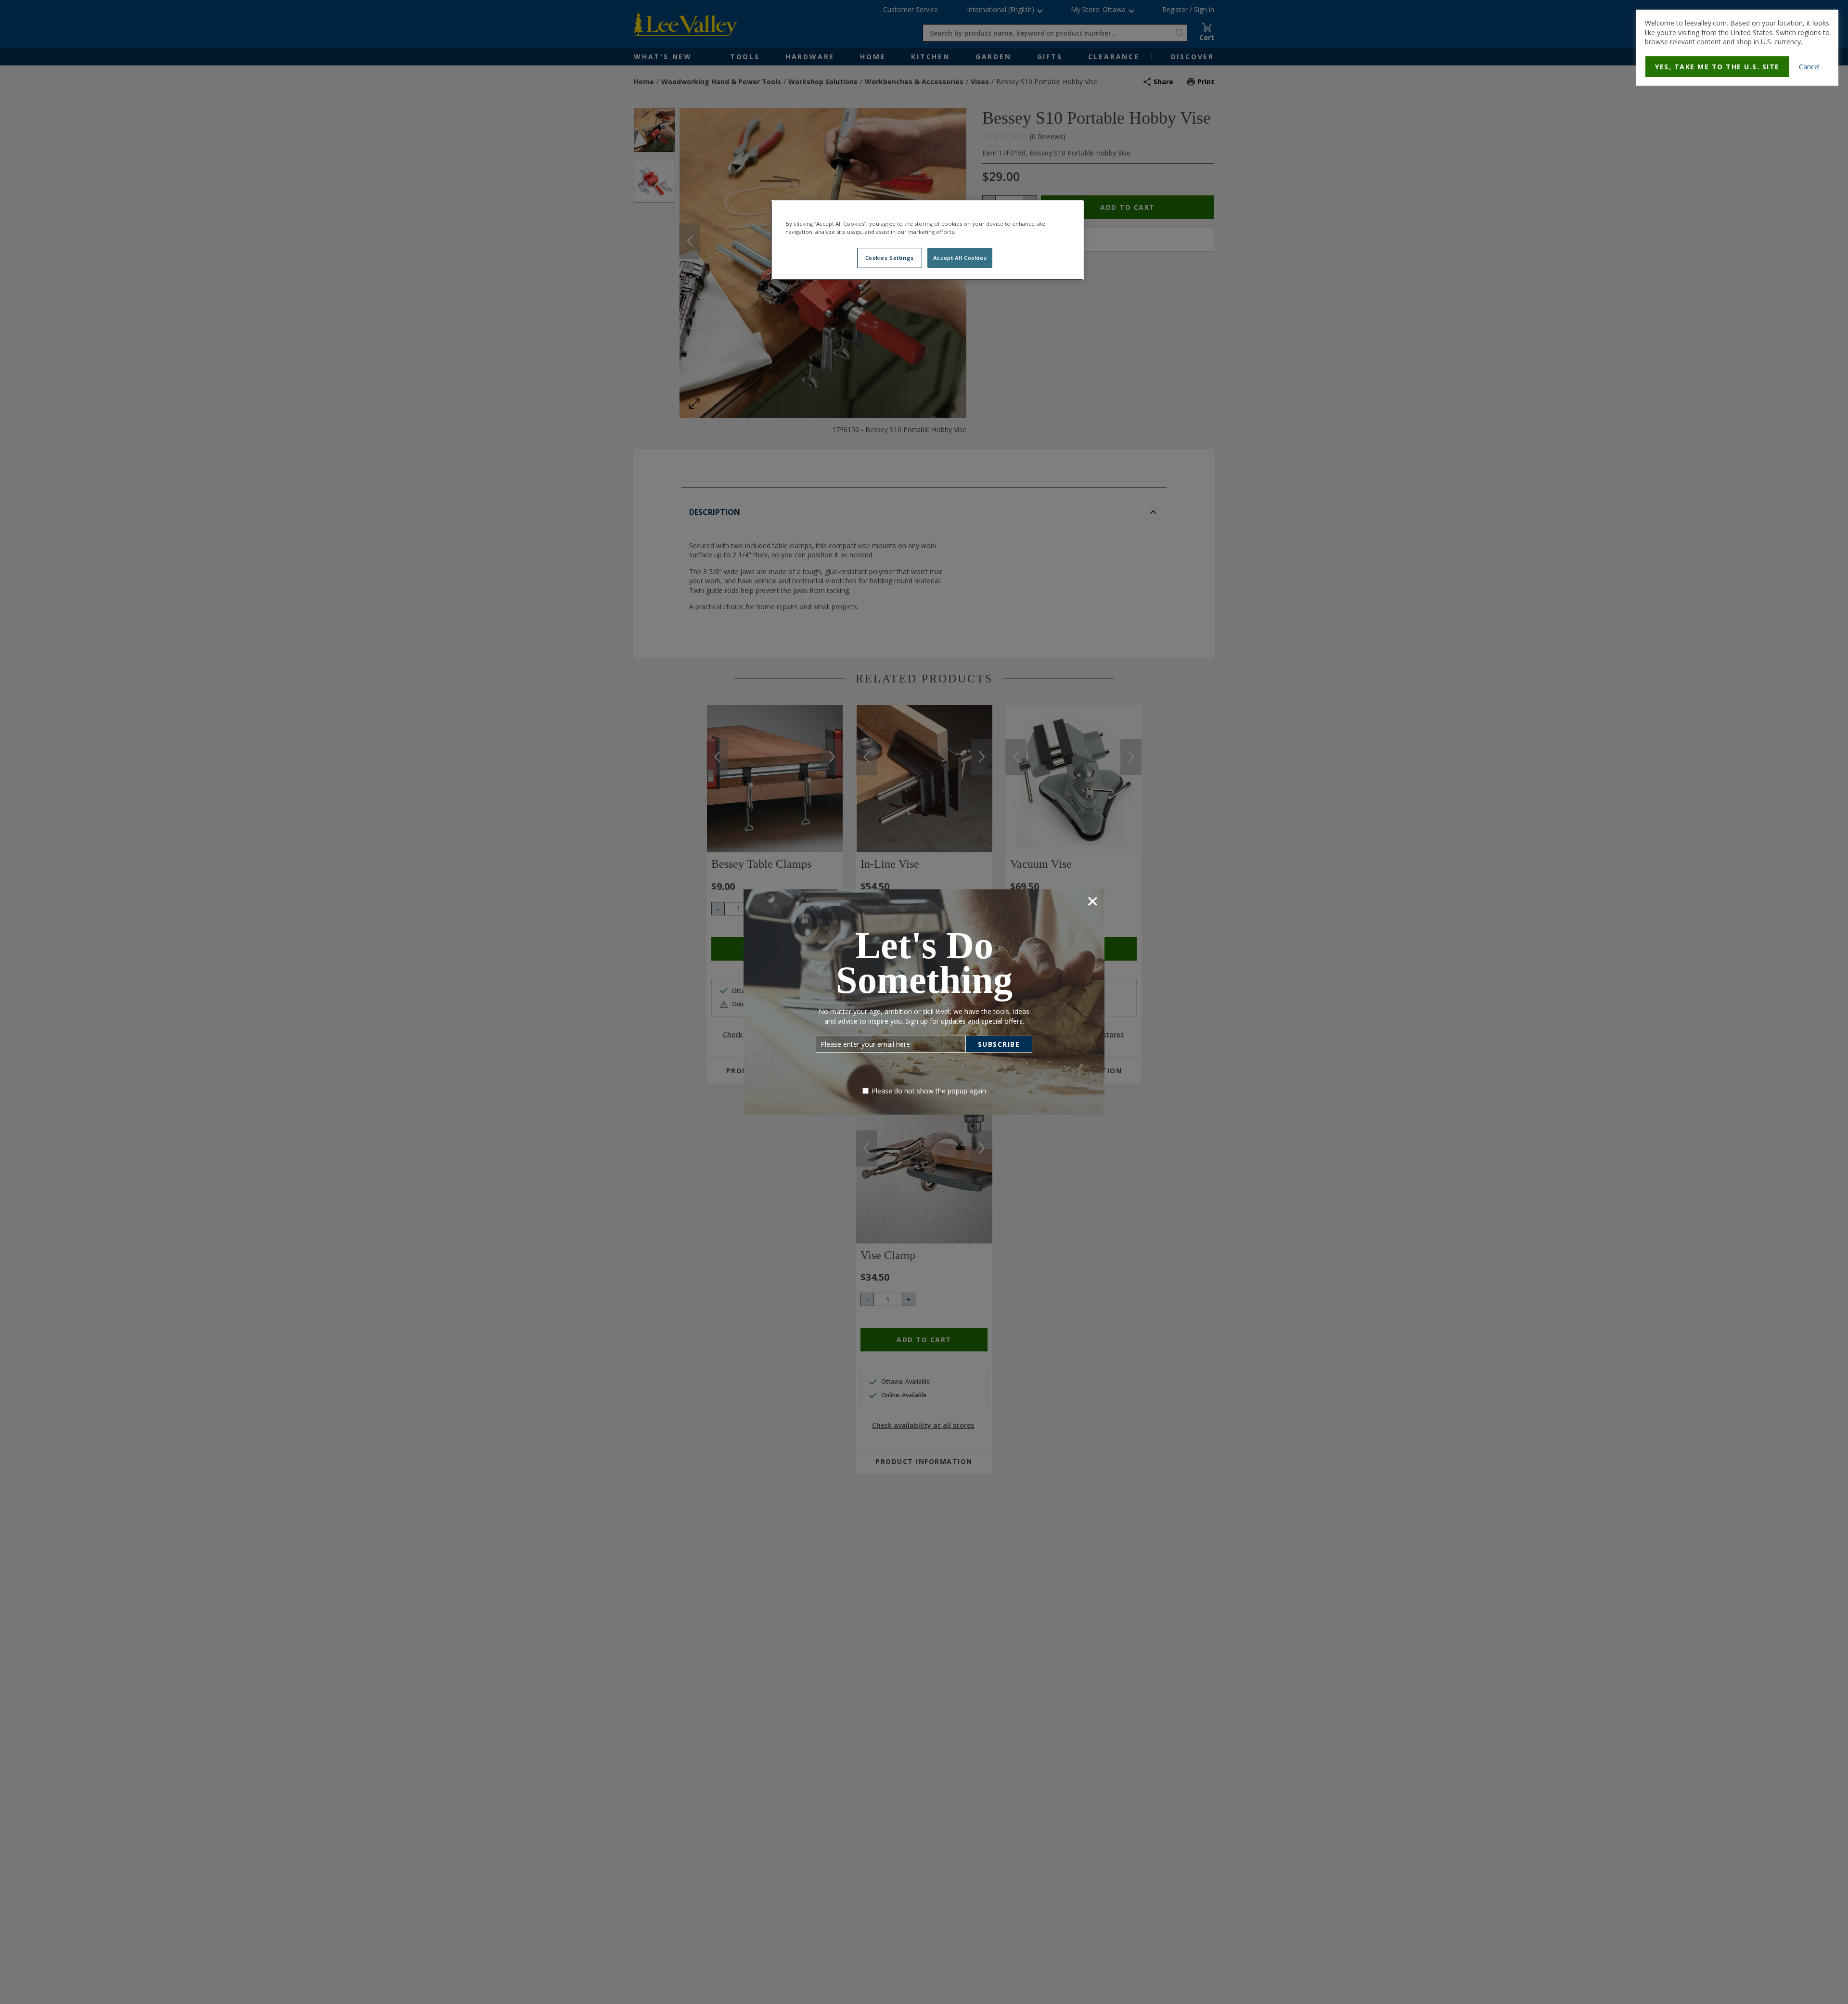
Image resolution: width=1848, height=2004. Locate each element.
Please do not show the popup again (929, 1091)
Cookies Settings (890, 258)
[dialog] (1737, 48)
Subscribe (999, 1044)
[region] (927, 240)
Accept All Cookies (960, 258)
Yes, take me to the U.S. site (1717, 67)
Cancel (1809, 67)
